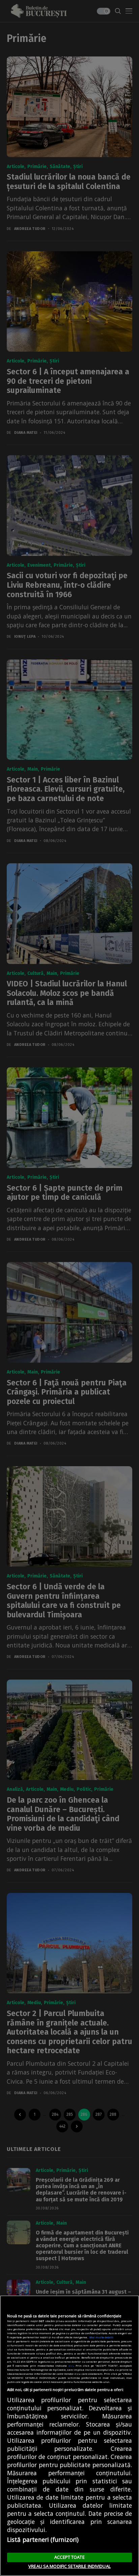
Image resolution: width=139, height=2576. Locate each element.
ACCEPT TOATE (69, 2557)
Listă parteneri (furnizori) (43, 2539)
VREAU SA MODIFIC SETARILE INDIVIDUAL (69, 2566)
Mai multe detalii (101, 2337)
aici (71, 2366)
